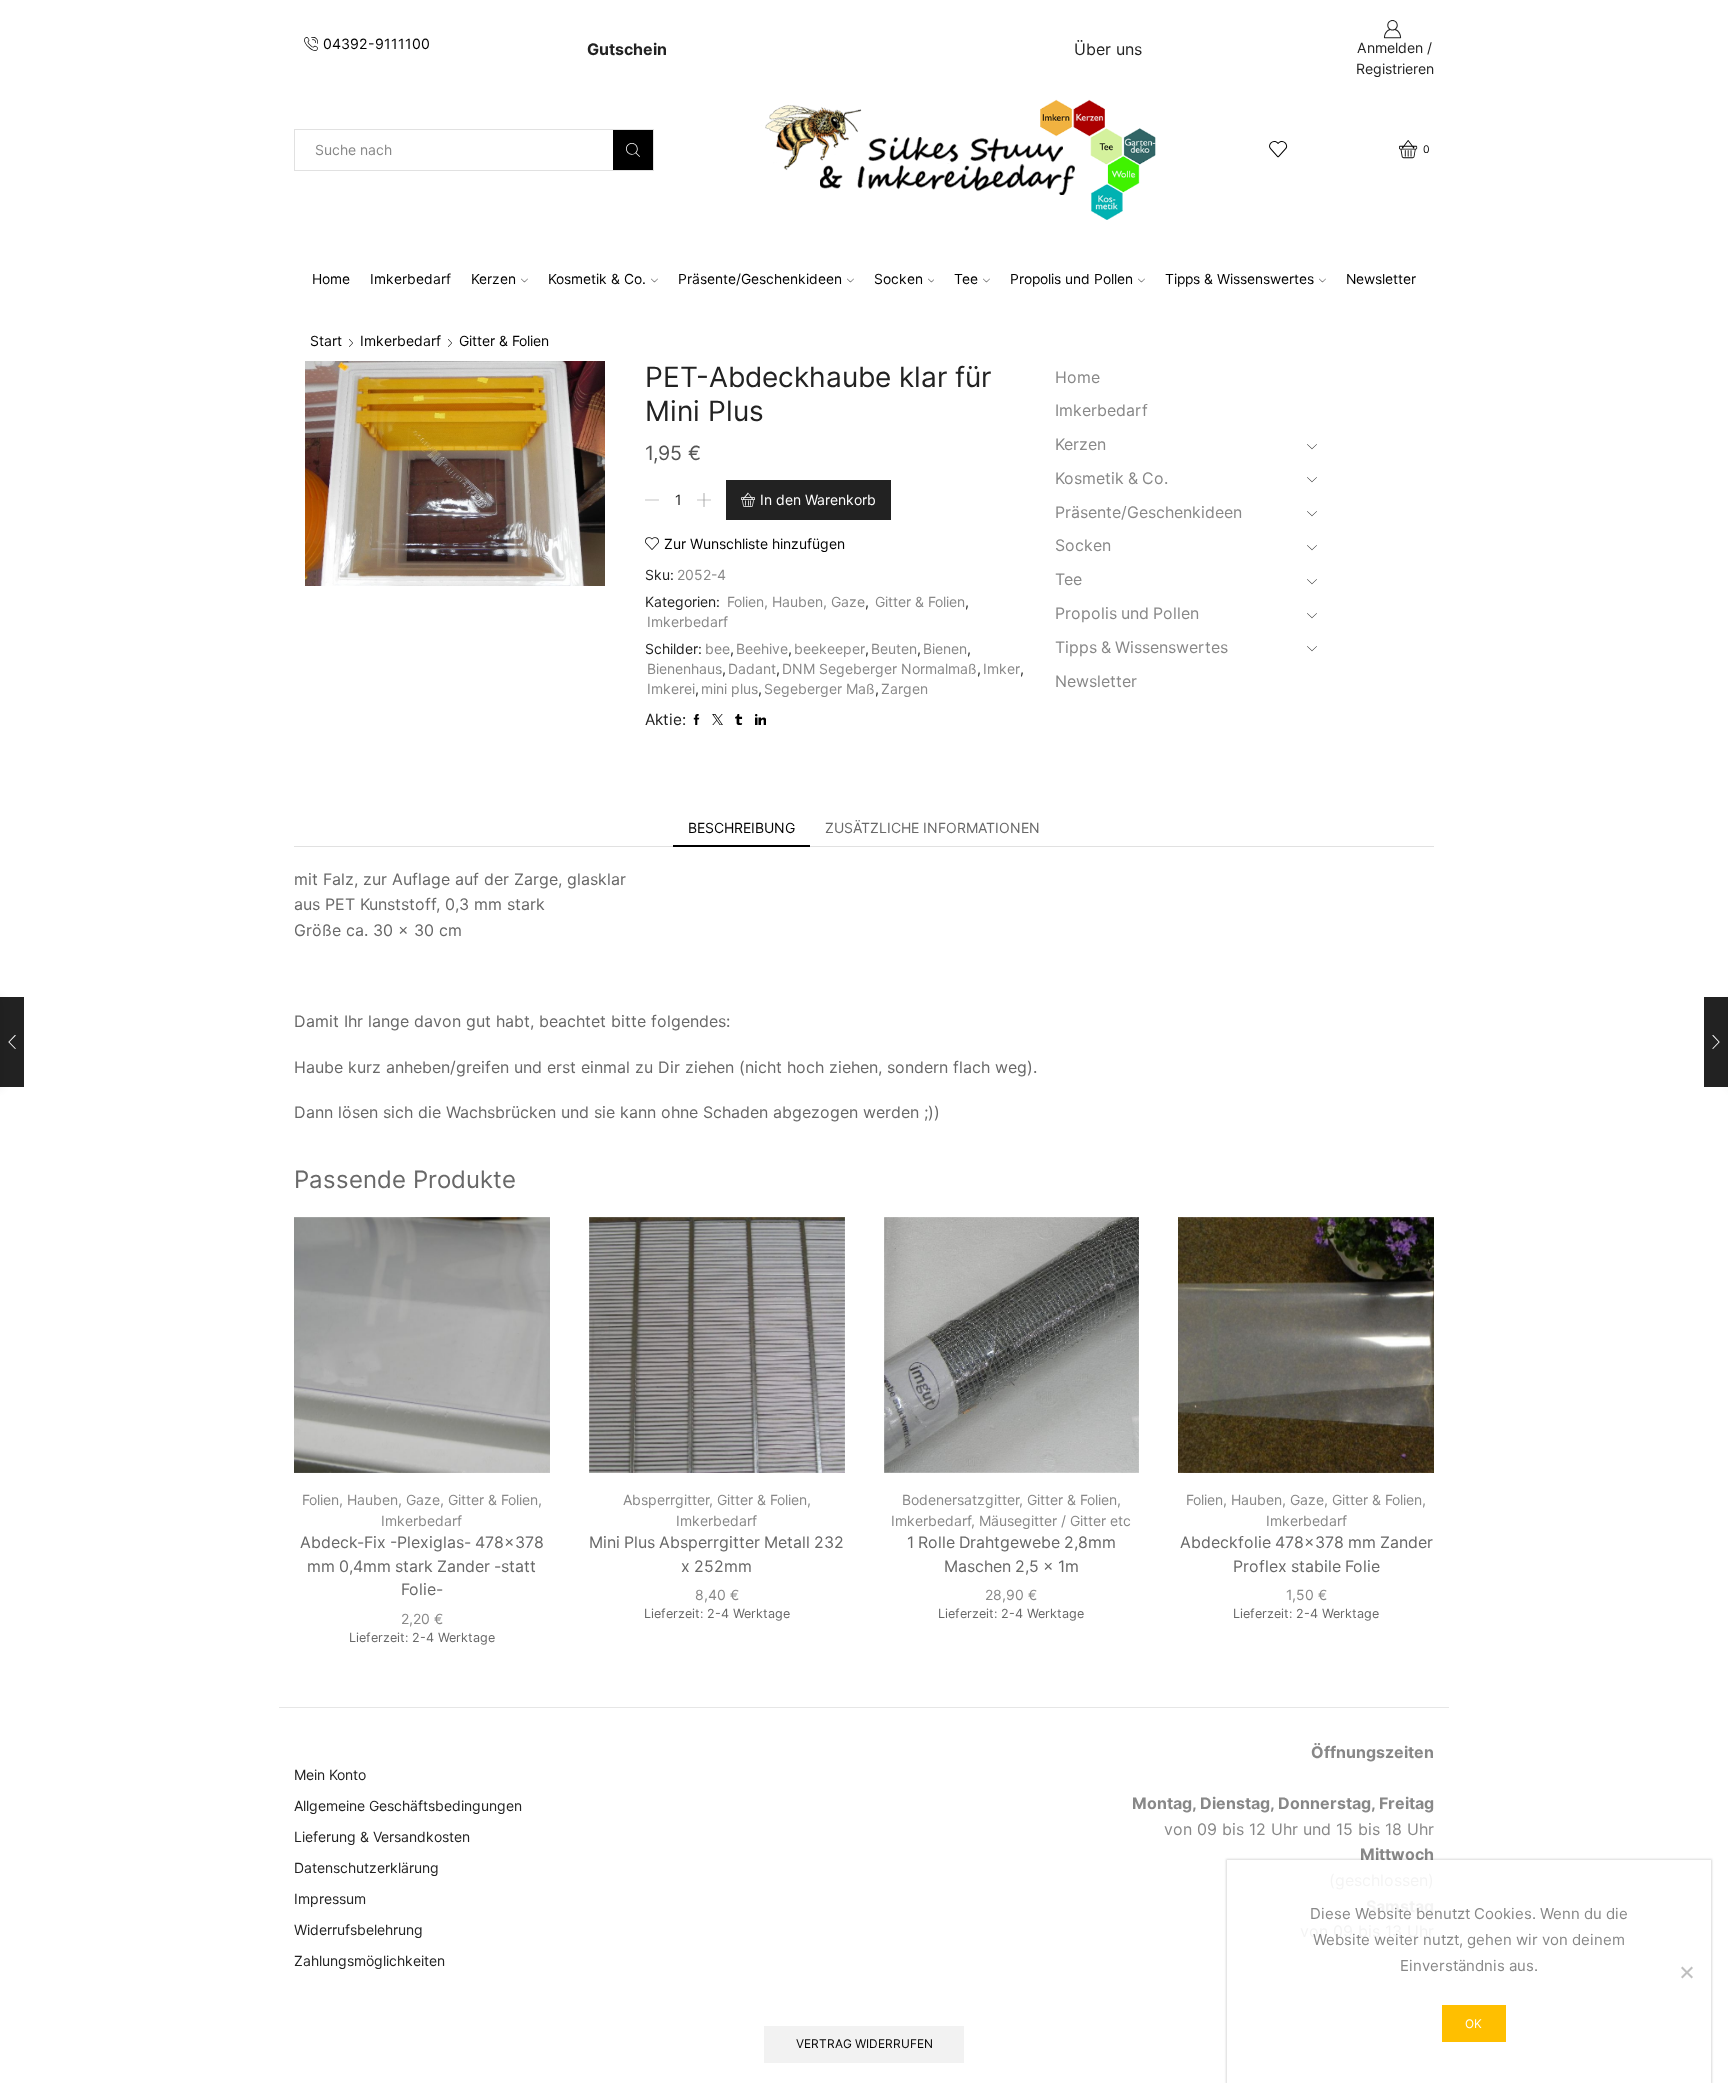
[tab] (741, 828)
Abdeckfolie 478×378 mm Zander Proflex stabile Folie (1306, 1554)
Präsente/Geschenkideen (760, 279)
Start (326, 340)
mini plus (729, 688)
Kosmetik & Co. (597, 279)
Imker (1001, 668)
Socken (898, 279)
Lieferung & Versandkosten (382, 1836)
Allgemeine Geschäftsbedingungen (408, 1805)
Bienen (945, 648)
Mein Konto (330, 1774)
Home (331, 279)
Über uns (1108, 49)
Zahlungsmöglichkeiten (369, 1960)
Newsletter (1381, 279)
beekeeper (829, 648)
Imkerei (671, 688)
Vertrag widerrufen (864, 2043)
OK (1473, 2023)
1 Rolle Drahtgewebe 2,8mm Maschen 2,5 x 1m (1011, 1554)
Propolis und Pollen (1071, 279)
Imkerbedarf (410, 279)
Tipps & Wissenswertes (1239, 279)
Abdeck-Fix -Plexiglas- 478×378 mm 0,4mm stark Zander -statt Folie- (422, 1566)
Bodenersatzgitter (960, 1499)
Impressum (330, 1898)
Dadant (752, 668)
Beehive (762, 648)
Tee (966, 279)
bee (717, 648)
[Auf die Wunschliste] (517, 1259)
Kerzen (493, 279)
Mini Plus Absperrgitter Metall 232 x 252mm (716, 1554)
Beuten (894, 648)
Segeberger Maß (819, 688)
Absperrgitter (666, 1499)
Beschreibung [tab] (741, 827)
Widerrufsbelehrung (358, 1929)
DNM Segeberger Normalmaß (879, 668)
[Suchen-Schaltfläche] (633, 150)
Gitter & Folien (504, 340)
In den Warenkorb (818, 499)
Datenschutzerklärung (366, 1867)
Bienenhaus (684, 668)
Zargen (904, 688)
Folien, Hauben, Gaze (796, 601)
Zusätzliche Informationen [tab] (932, 827)
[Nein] (1686, 1972)
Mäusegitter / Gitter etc (1055, 1520)
